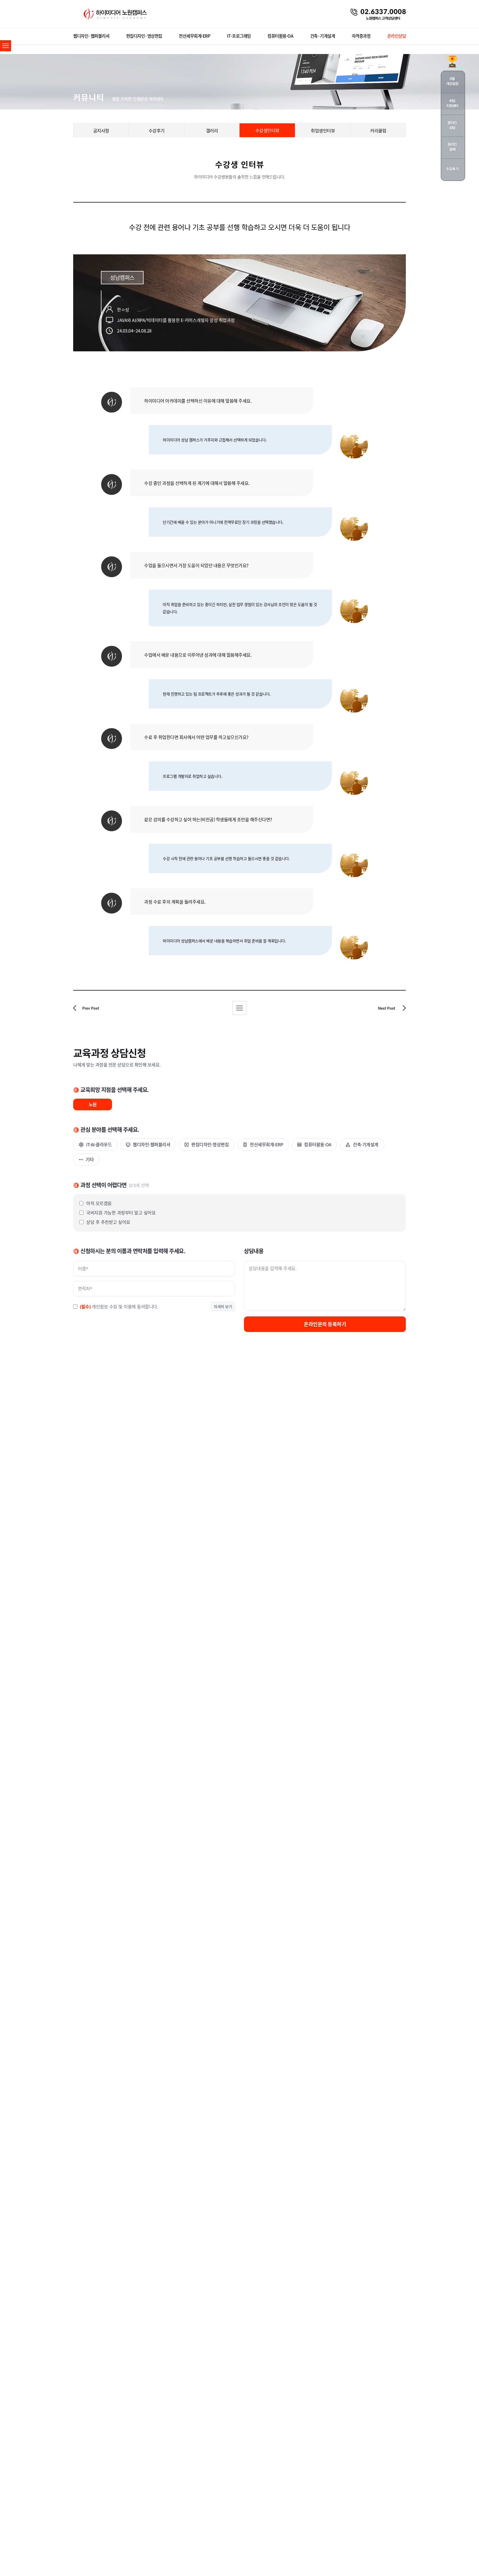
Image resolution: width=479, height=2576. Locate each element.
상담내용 (254, 1251)
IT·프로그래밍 (239, 36)
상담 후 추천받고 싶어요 (108, 1222)
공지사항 (101, 131)
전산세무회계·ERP (194, 36)
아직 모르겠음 (99, 1203)
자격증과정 (361, 36)
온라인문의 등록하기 (325, 1324)
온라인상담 (397, 36)
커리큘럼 (378, 131)
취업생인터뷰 (323, 131)
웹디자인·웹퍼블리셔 (91, 36)
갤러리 (212, 131)
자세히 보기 (223, 1307)
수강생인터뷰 (267, 130)
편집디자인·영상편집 (144, 36)
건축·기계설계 (323, 36)
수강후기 (157, 131)
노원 (93, 1104)
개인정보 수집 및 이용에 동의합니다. (119, 1307)
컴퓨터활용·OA (280, 36)
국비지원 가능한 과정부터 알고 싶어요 (121, 1213)
